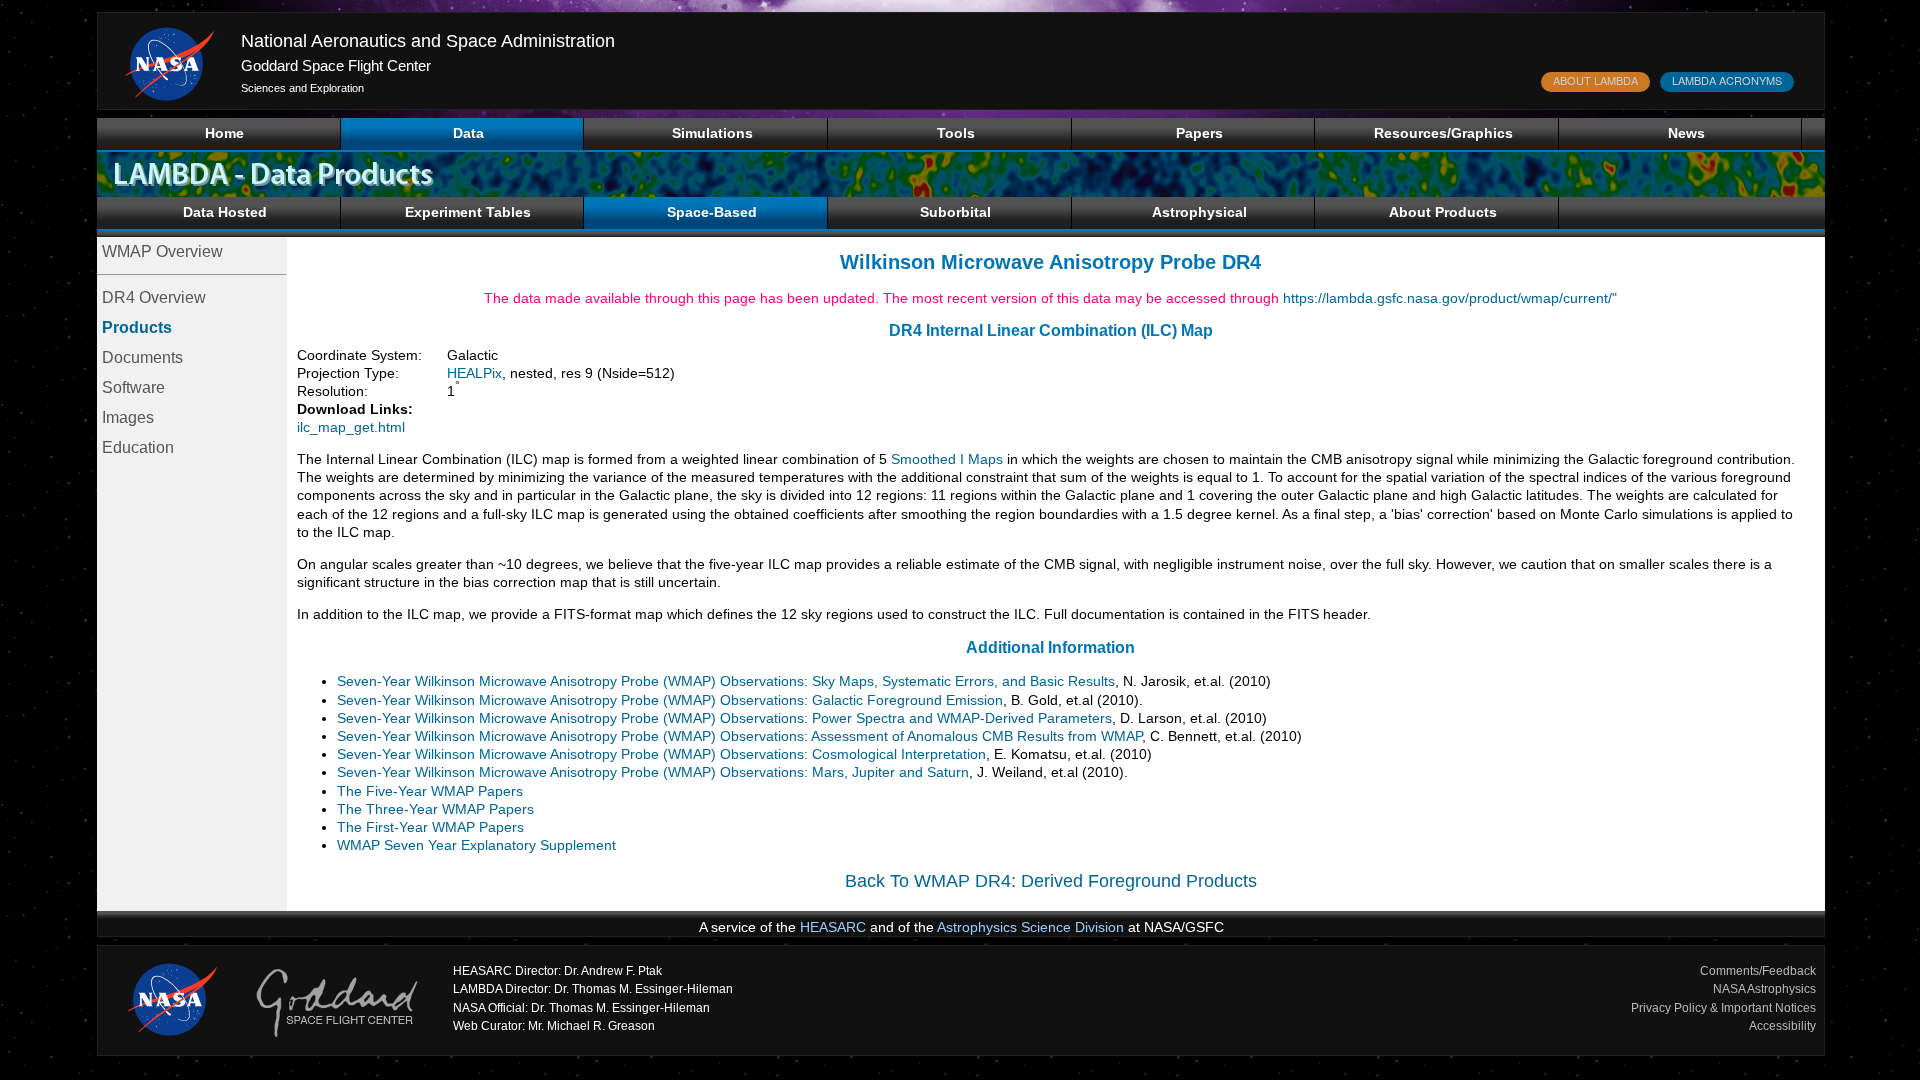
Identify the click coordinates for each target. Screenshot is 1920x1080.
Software (133, 387)
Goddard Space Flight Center (336, 65)
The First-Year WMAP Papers (430, 827)
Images (128, 417)
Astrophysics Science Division (1030, 927)
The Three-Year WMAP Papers (435, 809)
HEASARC (833, 927)
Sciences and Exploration (302, 88)
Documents (142, 357)
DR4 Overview (154, 297)
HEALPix (474, 373)
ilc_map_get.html (351, 427)
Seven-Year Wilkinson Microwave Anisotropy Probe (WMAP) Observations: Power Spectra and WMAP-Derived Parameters (724, 718)
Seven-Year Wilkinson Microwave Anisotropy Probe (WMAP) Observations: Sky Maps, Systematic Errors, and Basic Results (726, 681)
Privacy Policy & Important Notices (1723, 1008)
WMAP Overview (162, 251)
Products (137, 327)
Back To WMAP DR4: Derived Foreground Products (1051, 881)
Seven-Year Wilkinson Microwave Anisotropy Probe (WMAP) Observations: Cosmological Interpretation (661, 754)
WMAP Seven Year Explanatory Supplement (476, 845)
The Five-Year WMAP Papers (430, 791)
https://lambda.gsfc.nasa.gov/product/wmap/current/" (1450, 298)
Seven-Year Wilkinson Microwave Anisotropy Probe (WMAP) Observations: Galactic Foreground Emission (670, 700)
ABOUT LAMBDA (1595, 80)
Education (138, 447)
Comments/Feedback (1758, 971)
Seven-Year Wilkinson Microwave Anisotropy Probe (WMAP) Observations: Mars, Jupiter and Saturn (653, 772)
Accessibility (1782, 1026)
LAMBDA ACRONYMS (1727, 80)
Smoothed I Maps (947, 459)
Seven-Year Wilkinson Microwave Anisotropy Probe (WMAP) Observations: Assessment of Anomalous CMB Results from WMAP (739, 736)
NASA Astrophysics (1764, 989)
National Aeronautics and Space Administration (428, 41)
